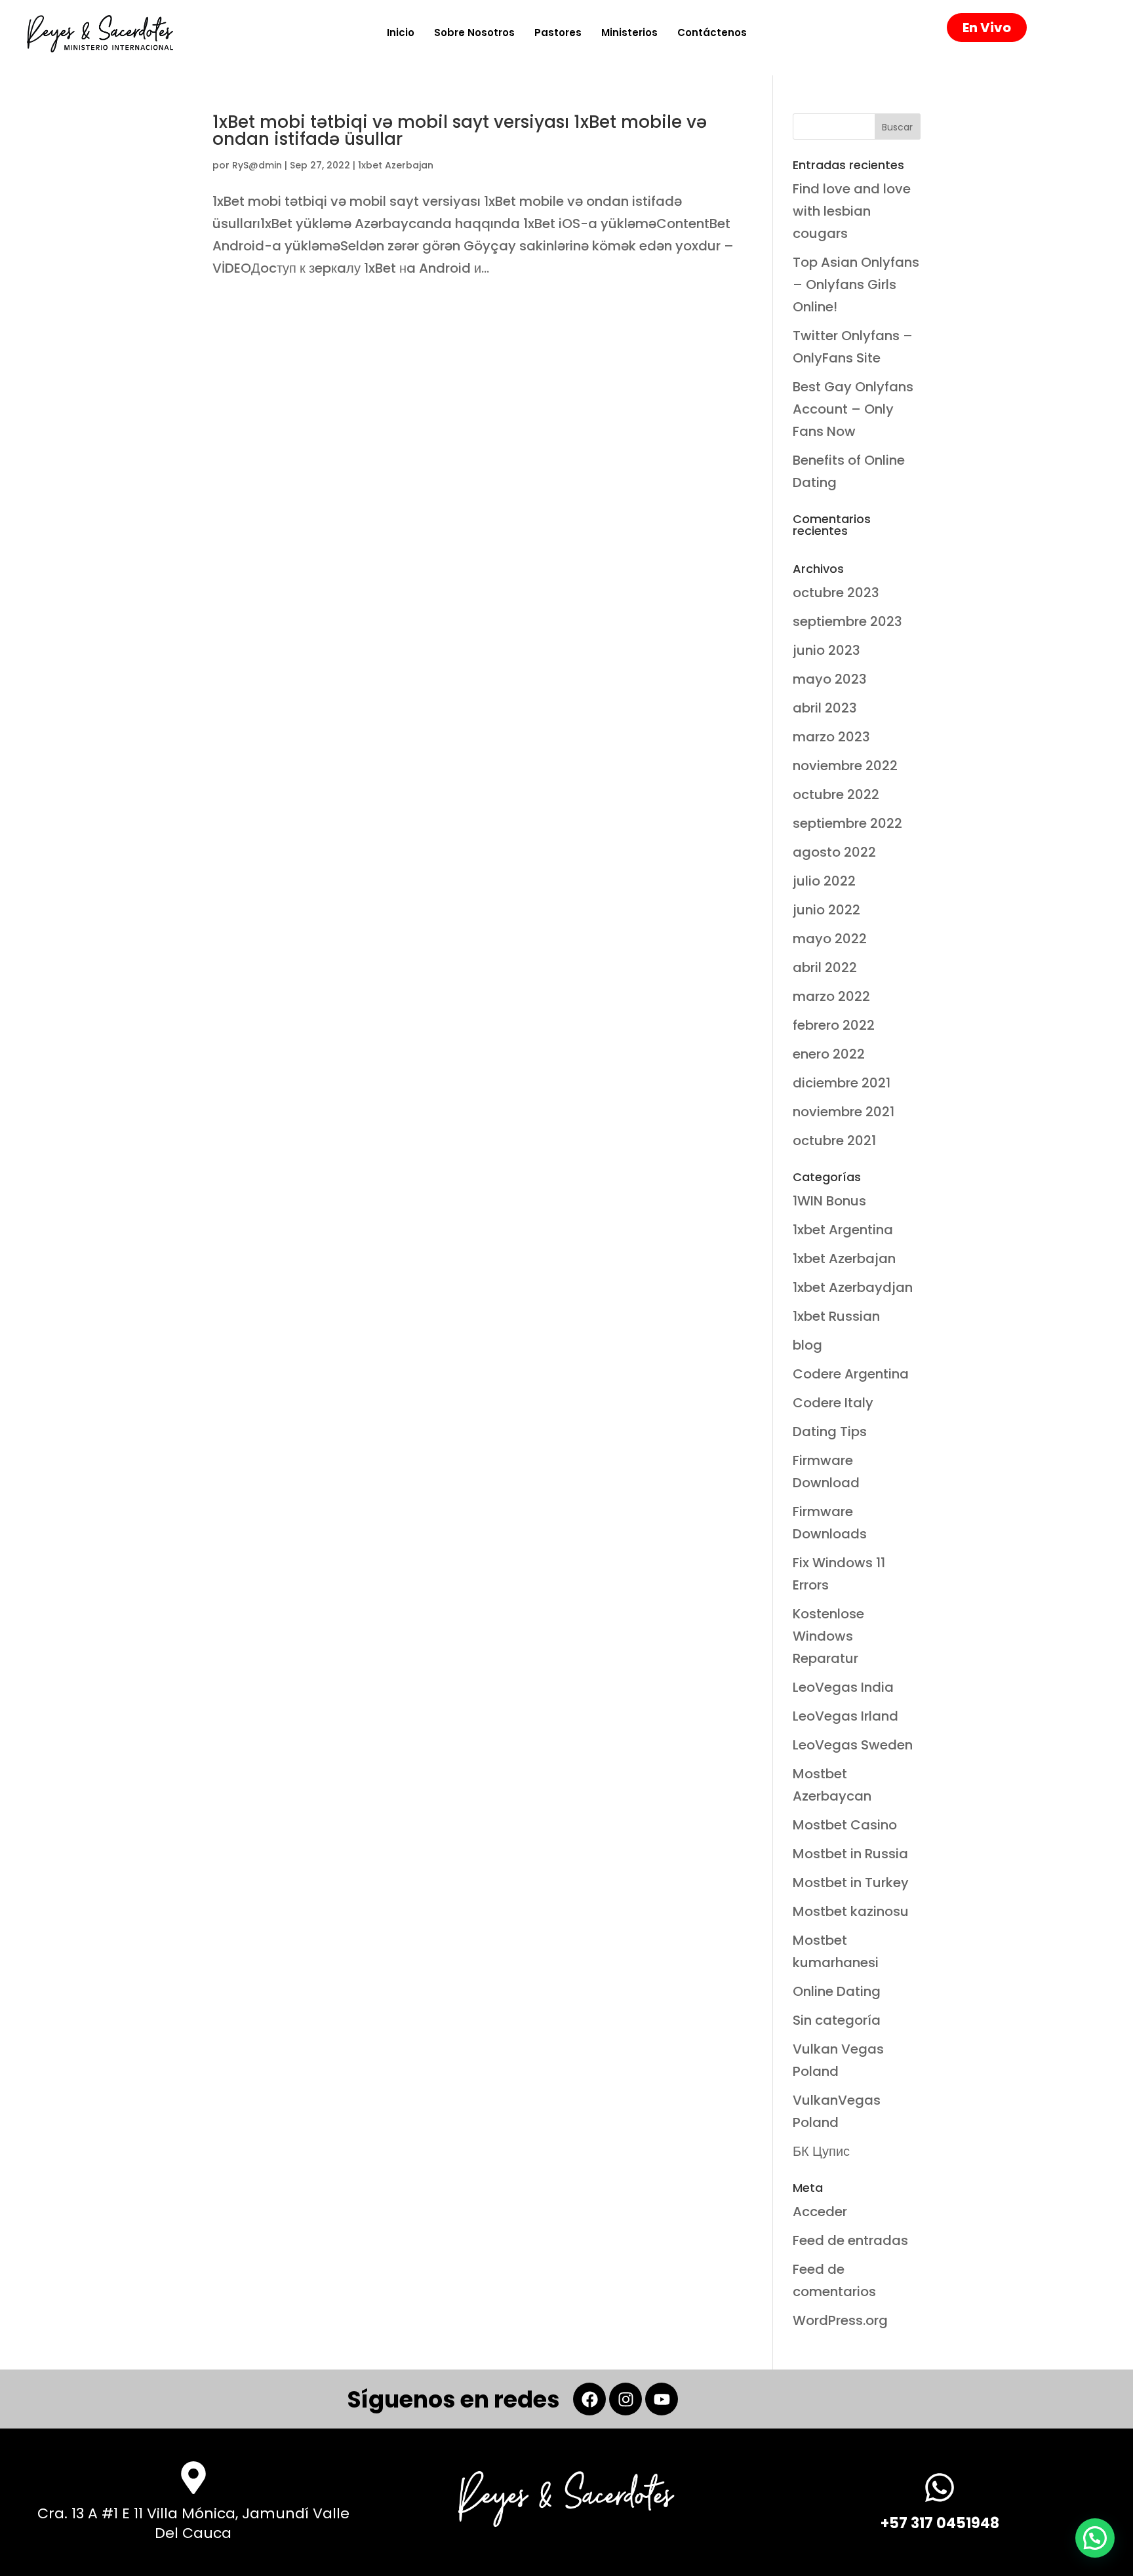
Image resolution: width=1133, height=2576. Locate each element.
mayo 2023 (830, 679)
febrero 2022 (834, 1025)
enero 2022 (829, 1054)
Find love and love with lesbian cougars (852, 211)
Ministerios (629, 32)
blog (807, 1345)
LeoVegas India (843, 1687)
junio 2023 (826, 650)
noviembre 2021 (844, 1112)
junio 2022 (826, 910)
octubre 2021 (834, 1141)
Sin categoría (837, 2020)
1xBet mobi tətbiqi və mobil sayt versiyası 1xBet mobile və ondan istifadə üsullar (460, 130)
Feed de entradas (850, 2240)
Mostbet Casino (845, 1825)
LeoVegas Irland (845, 1716)
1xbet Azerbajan (396, 165)
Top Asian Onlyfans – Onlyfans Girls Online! (856, 284)
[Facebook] (589, 2399)
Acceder (820, 2212)
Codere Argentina (851, 1374)
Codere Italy (833, 1403)
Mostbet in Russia (850, 1854)
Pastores (558, 32)
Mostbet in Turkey (851, 1883)
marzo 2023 (831, 737)
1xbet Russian (836, 1316)
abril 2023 (825, 708)
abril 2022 (825, 967)
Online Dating (837, 1991)
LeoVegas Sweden (853, 1745)
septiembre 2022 (847, 823)
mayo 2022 (830, 939)
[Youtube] (662, 2399)
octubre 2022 (836, 794)
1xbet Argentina (843, 1230)
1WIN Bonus (829, 1201)
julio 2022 (824, 881)
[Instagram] (626, 2399)
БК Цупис (821, 2151)
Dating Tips (830, 1432)
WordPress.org (840, 2320)
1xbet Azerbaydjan (853, 1287)
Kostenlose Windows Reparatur (828, 1636)
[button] (1095, 2538)
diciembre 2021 (842, 1083)
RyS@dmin (257, 165)
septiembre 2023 (847, 621)
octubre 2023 (836, 593)
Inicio (401, 32)
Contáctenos (712, 32)
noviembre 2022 (845, 766)
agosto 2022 (834, 852)
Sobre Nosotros (474, 32)
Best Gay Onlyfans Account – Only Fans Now (853, 409)
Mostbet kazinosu (851, 1911)
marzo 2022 (831, 996)
